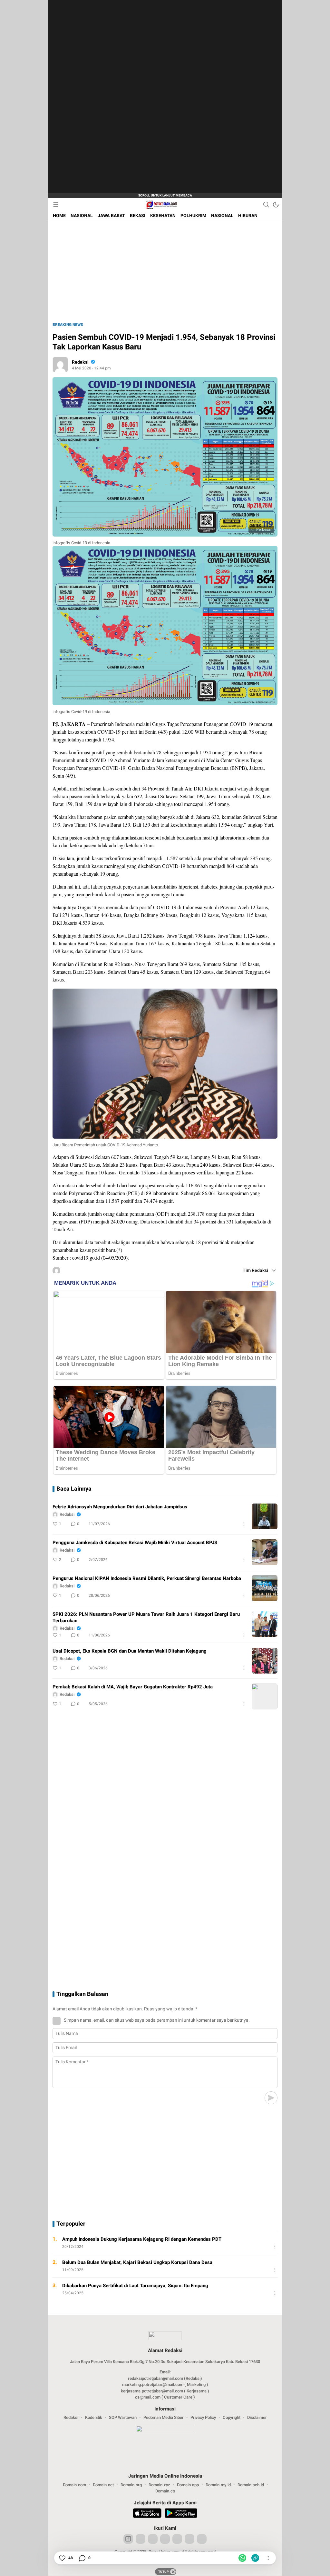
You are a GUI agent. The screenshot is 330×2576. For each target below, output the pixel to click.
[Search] (266, 205)
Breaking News (68, 325)
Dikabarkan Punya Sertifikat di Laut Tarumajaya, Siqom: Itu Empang (135, 2286)
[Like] (62, 2558)
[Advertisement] (109, 97)
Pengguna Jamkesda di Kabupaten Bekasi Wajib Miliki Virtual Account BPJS (135, 1543)
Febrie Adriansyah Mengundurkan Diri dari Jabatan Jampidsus (120, 1507)
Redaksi (80, 362)
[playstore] (181, 2514)
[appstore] (147, 2514)
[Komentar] (82, 2558)
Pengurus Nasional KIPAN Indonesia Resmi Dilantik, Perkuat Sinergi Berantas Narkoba (147, 1578)
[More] (244, 1524)
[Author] (60, 365)
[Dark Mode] (276, 205)
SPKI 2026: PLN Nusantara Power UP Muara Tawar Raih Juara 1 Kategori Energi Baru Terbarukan (146, 1617)
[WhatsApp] (242, 2558)
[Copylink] (255, 2558)
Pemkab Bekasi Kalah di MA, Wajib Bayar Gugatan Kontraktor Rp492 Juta (133, 1687)
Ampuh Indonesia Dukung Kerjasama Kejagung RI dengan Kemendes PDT (142, 2239)
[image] (265, 1516)
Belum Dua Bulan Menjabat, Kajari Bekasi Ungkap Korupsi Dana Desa (137, 2262)
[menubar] (56, 205)
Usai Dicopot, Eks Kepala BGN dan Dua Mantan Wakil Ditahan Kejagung (130, 1651)
